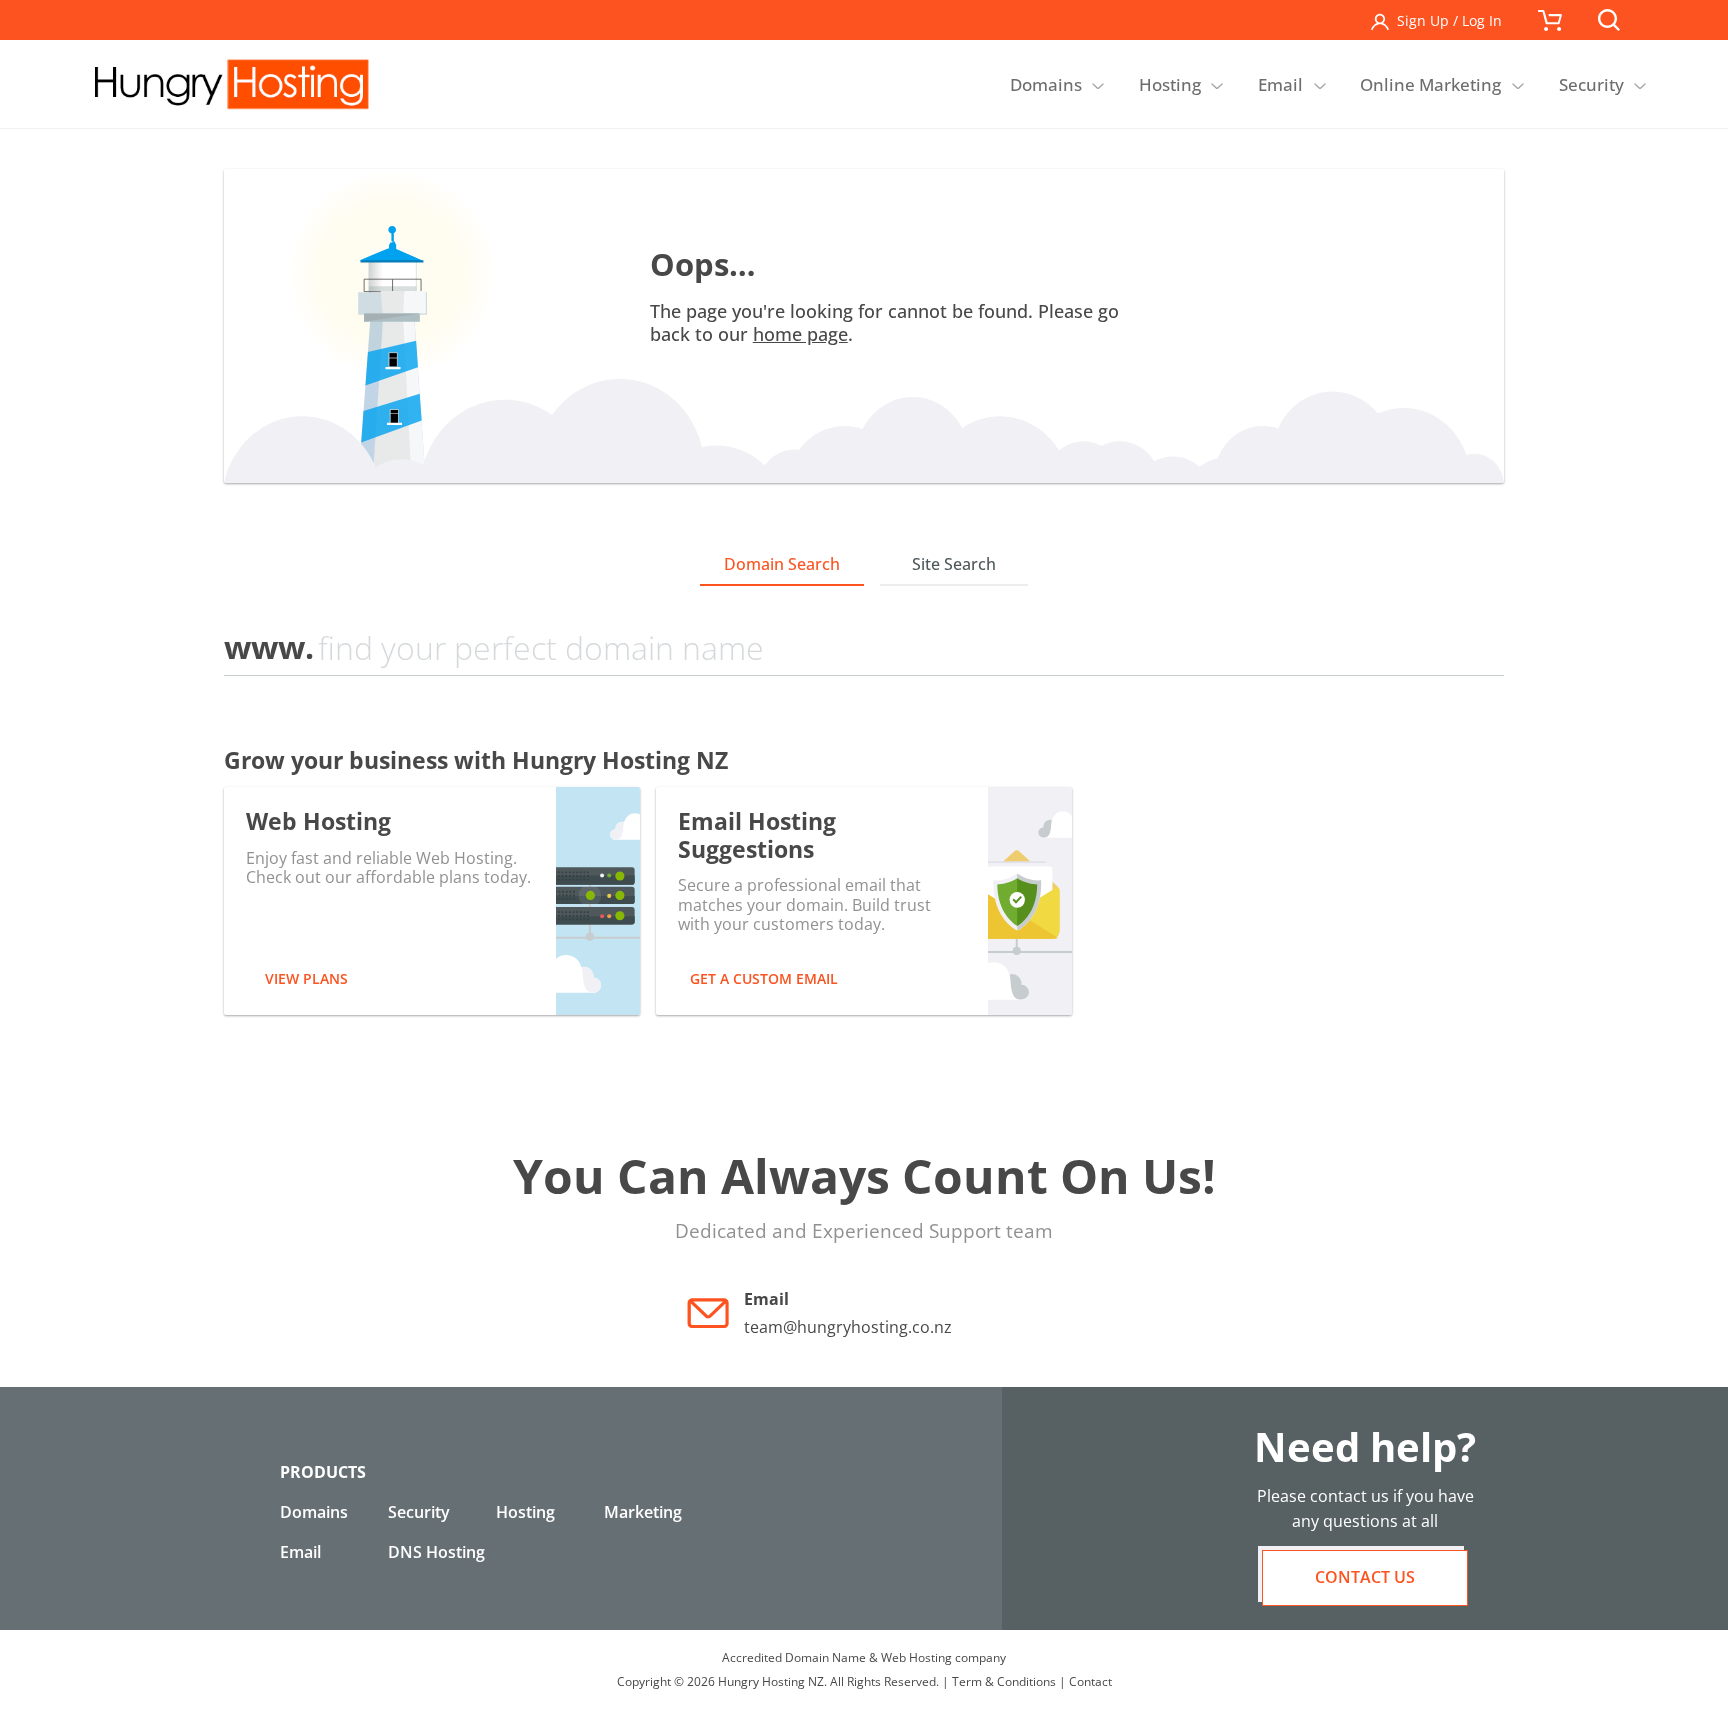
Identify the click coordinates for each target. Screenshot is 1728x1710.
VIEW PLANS (306, 978)
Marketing (643, 1512)
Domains (314, 1512)
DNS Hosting (436, 1552)
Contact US (1365, 1577)
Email (300, 1552)
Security (419, 1512)
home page (800, 334)
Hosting (525, 1512)
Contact (1090, 1681)
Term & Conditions (1004, 1681)
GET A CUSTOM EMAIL (764, 978)
